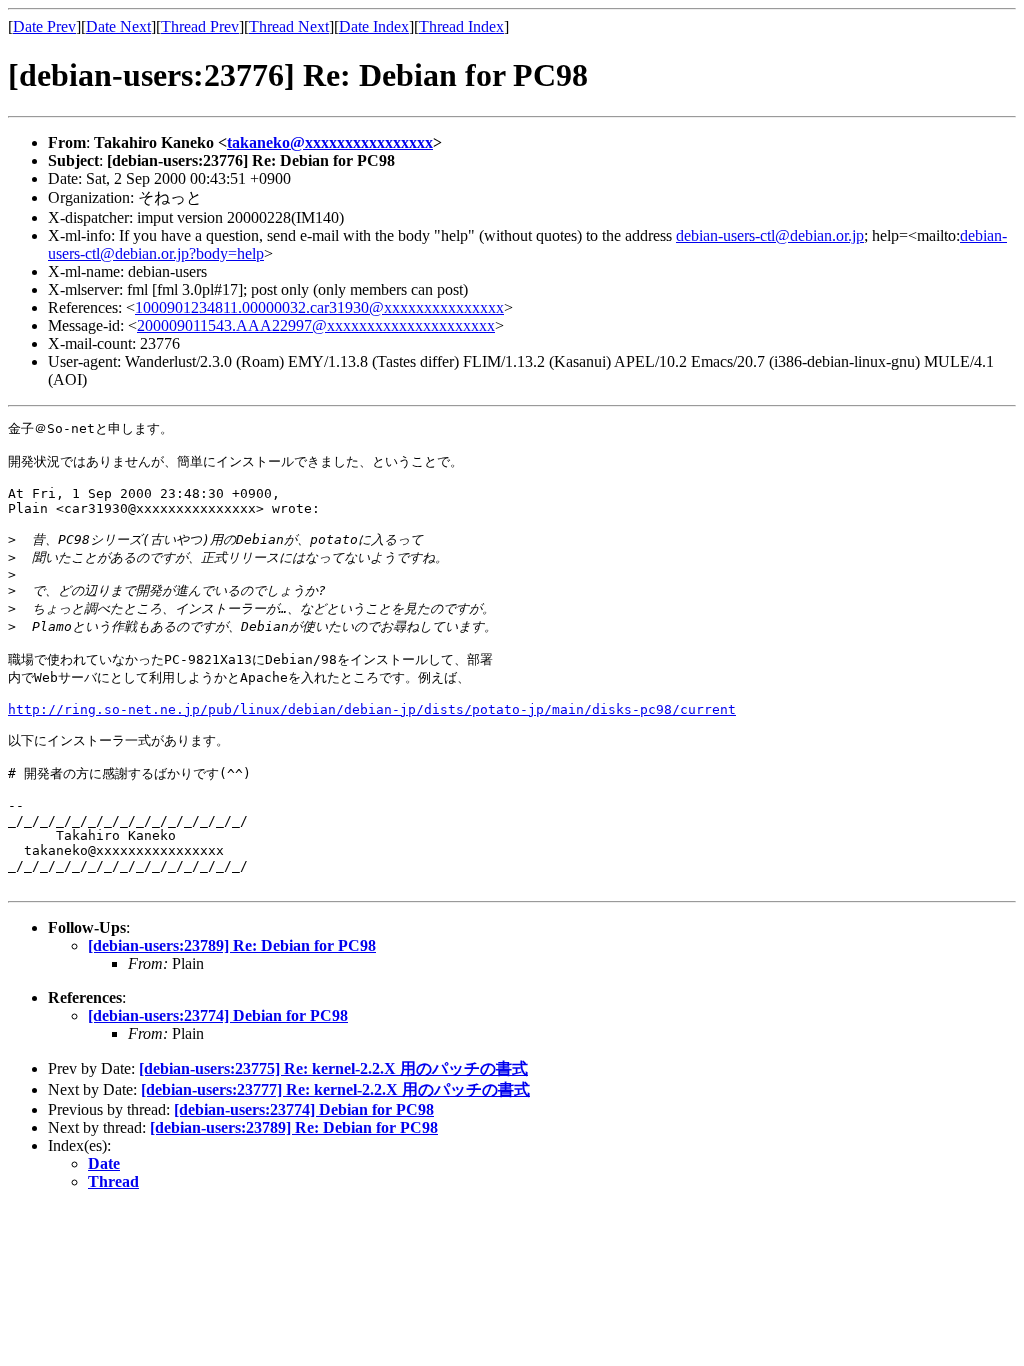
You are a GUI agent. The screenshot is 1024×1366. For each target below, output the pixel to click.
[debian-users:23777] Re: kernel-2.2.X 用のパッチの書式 (335, 1089)
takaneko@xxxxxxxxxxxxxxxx (330, 142)
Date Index (374, 26)
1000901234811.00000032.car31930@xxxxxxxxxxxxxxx (319, 307)
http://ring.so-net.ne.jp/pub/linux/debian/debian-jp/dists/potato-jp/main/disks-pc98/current (372, 709)
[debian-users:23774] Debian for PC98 (218, 1015)
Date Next (118, 26)
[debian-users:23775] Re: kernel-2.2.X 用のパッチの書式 (333, 1068)
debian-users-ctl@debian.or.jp (770, 235)
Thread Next (289, 26)
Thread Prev (200, 26)
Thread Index (461, 26)
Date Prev (44, 26)
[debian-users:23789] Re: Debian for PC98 (232, 945)
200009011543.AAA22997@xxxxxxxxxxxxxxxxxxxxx (316, 325)
